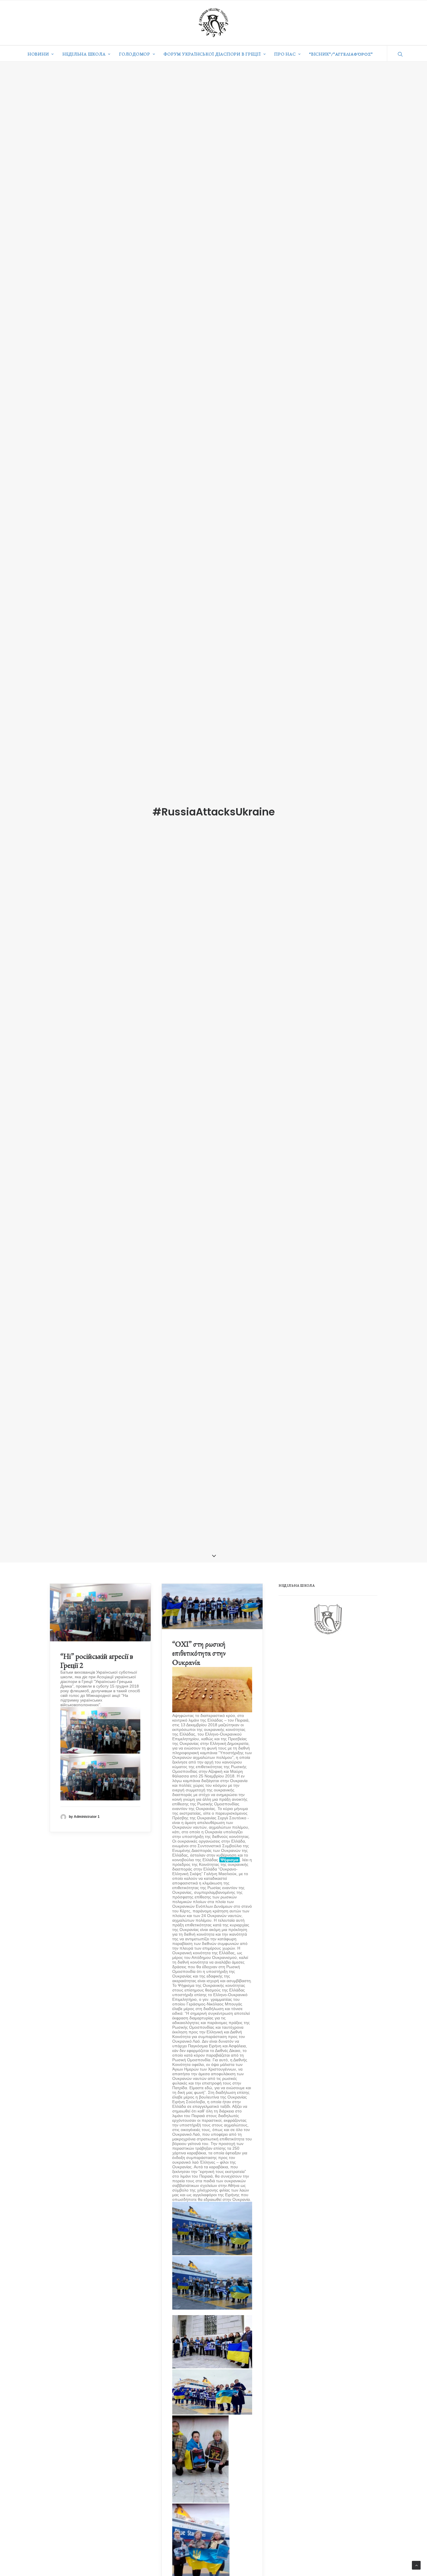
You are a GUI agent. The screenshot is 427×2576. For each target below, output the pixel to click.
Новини (38, 54)
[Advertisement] (322, 1687)
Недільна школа (84, 54)
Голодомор (135, 54)
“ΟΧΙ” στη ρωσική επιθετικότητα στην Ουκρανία (199, 1653)
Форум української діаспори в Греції (212, 54)
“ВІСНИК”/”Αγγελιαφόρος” (341, 54)
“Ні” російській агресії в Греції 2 (97, 1661)
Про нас (285, 54)
